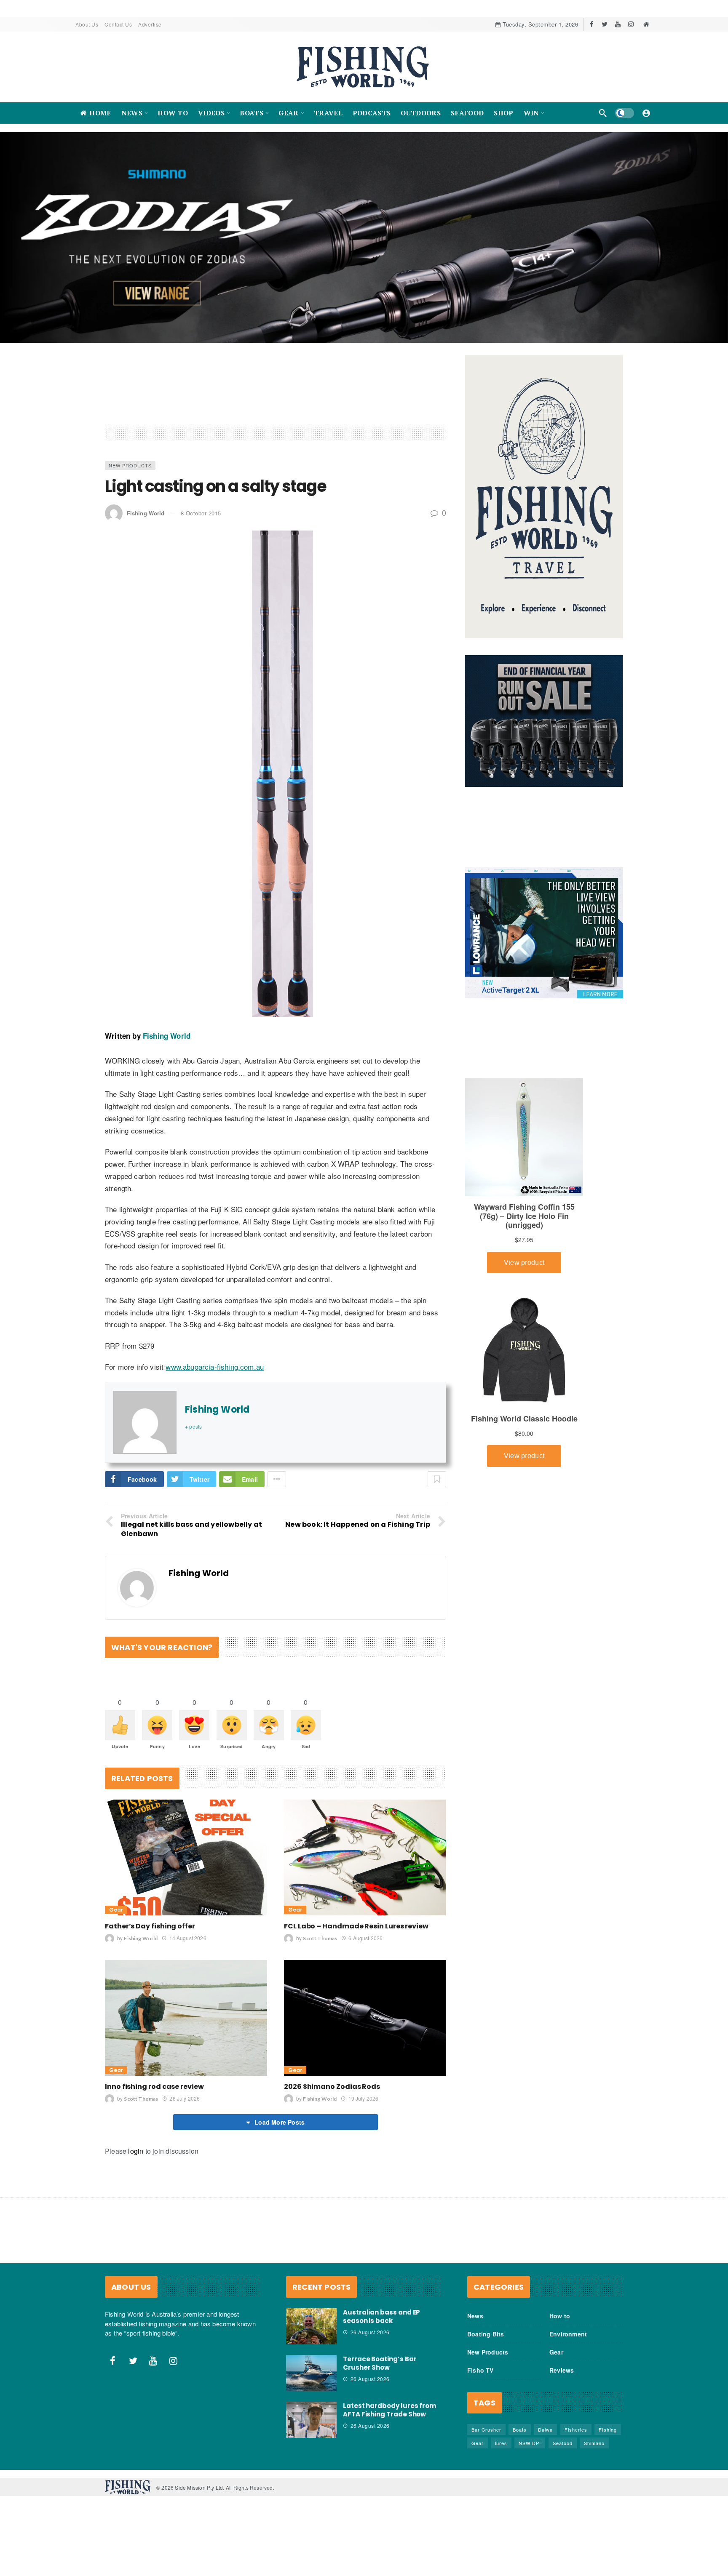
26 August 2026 (370, 2404)
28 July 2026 (185, 2170)
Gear (116, 1982)
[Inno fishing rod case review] (186, 2090)
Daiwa (545, 2501)
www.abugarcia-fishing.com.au (215, 1439)
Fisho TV (480, 2442)
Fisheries (576, 2501)
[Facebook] (592, 24)
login (136, 2223)
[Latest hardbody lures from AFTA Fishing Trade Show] (311, 2492)
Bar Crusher (486, 2501)
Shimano (594, 2515)
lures (501, 2515)
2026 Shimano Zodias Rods (332, 2159)
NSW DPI (530, 2515)
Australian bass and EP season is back (381, 2388)
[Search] (603, 113)
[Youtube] (618, 24)
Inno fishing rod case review (154, 2159)
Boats (520, 2501)
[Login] (646, 113)
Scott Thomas (320, 2010)
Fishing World (146, 585)
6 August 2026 (365, 2010)
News (475, 2388)
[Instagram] (631, 24)
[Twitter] (605, 24)
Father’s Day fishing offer (150, 1998)
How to (560, 2388)
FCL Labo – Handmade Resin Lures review (356, 1998)
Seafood (563, 2515)
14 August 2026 (188, 2010)
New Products (130, 537)
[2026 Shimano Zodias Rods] (365, 2090)
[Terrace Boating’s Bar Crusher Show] (311, 2445)
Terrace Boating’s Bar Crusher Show (380, 2435)
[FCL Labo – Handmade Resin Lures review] (365, 1929)
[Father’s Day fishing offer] (186, 1929)
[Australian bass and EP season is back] (311, 2398)
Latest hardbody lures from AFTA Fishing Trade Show (389, 2482)
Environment (568, 2406)
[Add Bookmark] (437, 1551)
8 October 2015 (201, 585)
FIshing (608, 2501)
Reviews (562, 2442)
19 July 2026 (363, 2170)
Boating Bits (486, 2406)
